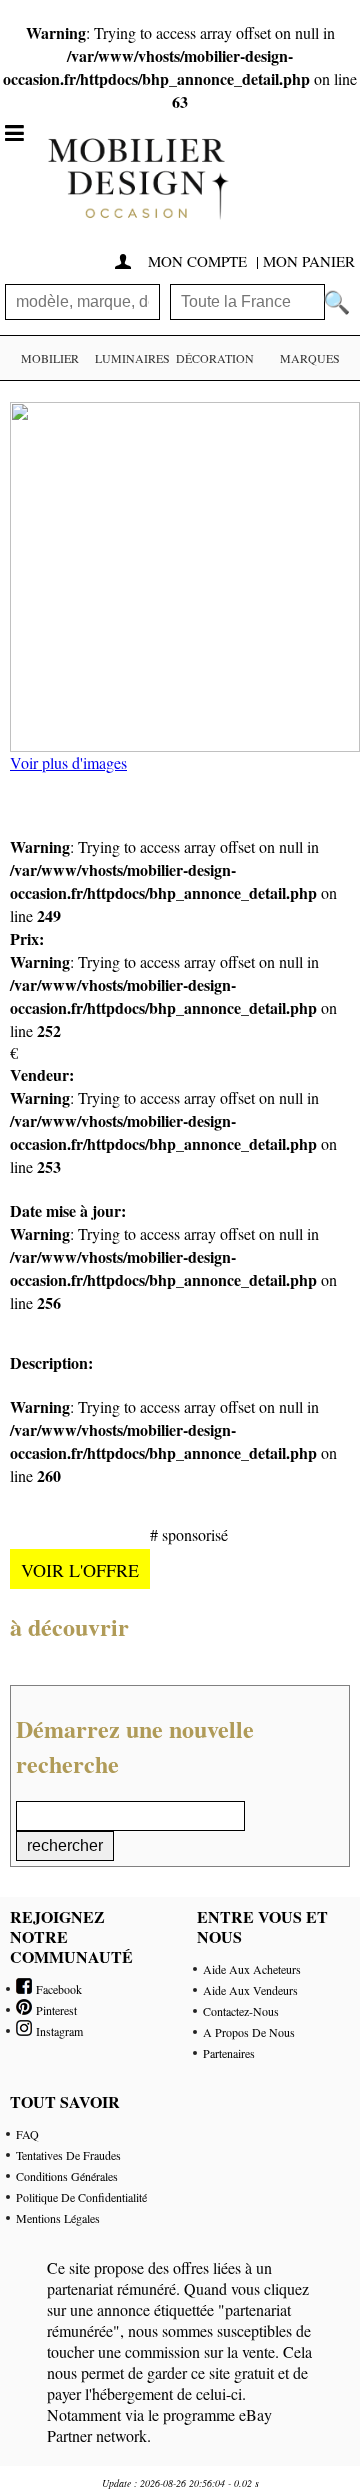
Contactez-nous (241, 2011)
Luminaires (132, 358)
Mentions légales (58, 2218)
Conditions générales (67, 2176)
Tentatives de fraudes (68, 2155)
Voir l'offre (80, 1570)
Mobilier (50, 358)
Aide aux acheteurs (252, 1969)
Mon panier (309, 261)
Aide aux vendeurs (250, 1990)
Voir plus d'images (68, 762)
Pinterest (54, 2010)
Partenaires (229, 2053)
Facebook (57, 1989)
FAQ (27, 2134)
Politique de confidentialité (81, 2197)
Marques (310, 358)
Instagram (57, 2031)
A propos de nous (249, 2032)
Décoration (215, 358)
